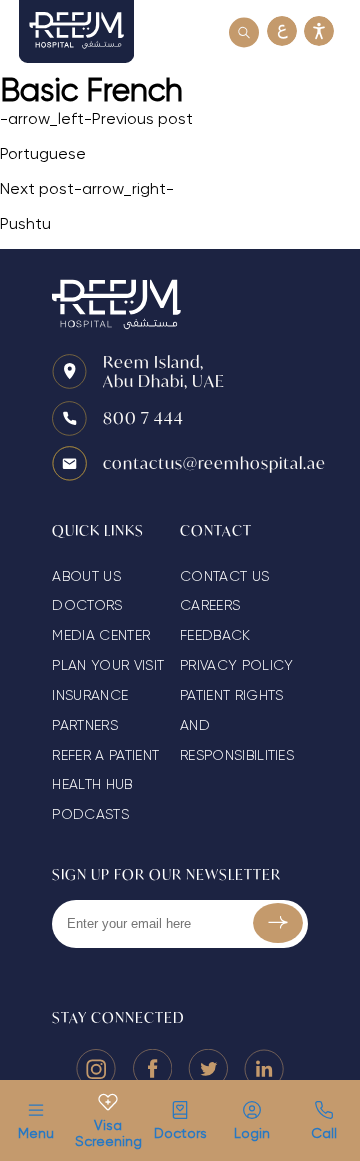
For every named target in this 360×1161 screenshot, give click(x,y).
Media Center (101, 635)
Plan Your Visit (108, 665)
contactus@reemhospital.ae (214, 462)
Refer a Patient (105, 755)
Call (324, 1133)
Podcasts (90, 814)
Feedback (215, 635)
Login (252, 1133)
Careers (210, 605)
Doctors (180, 1133)
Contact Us (224, 576)
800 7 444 (143, 417)
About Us (86, 576)
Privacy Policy (236, 665)
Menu (36, 1133)
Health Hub (92, 784)
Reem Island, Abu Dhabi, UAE (164, 371)
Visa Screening (108, 1133)
